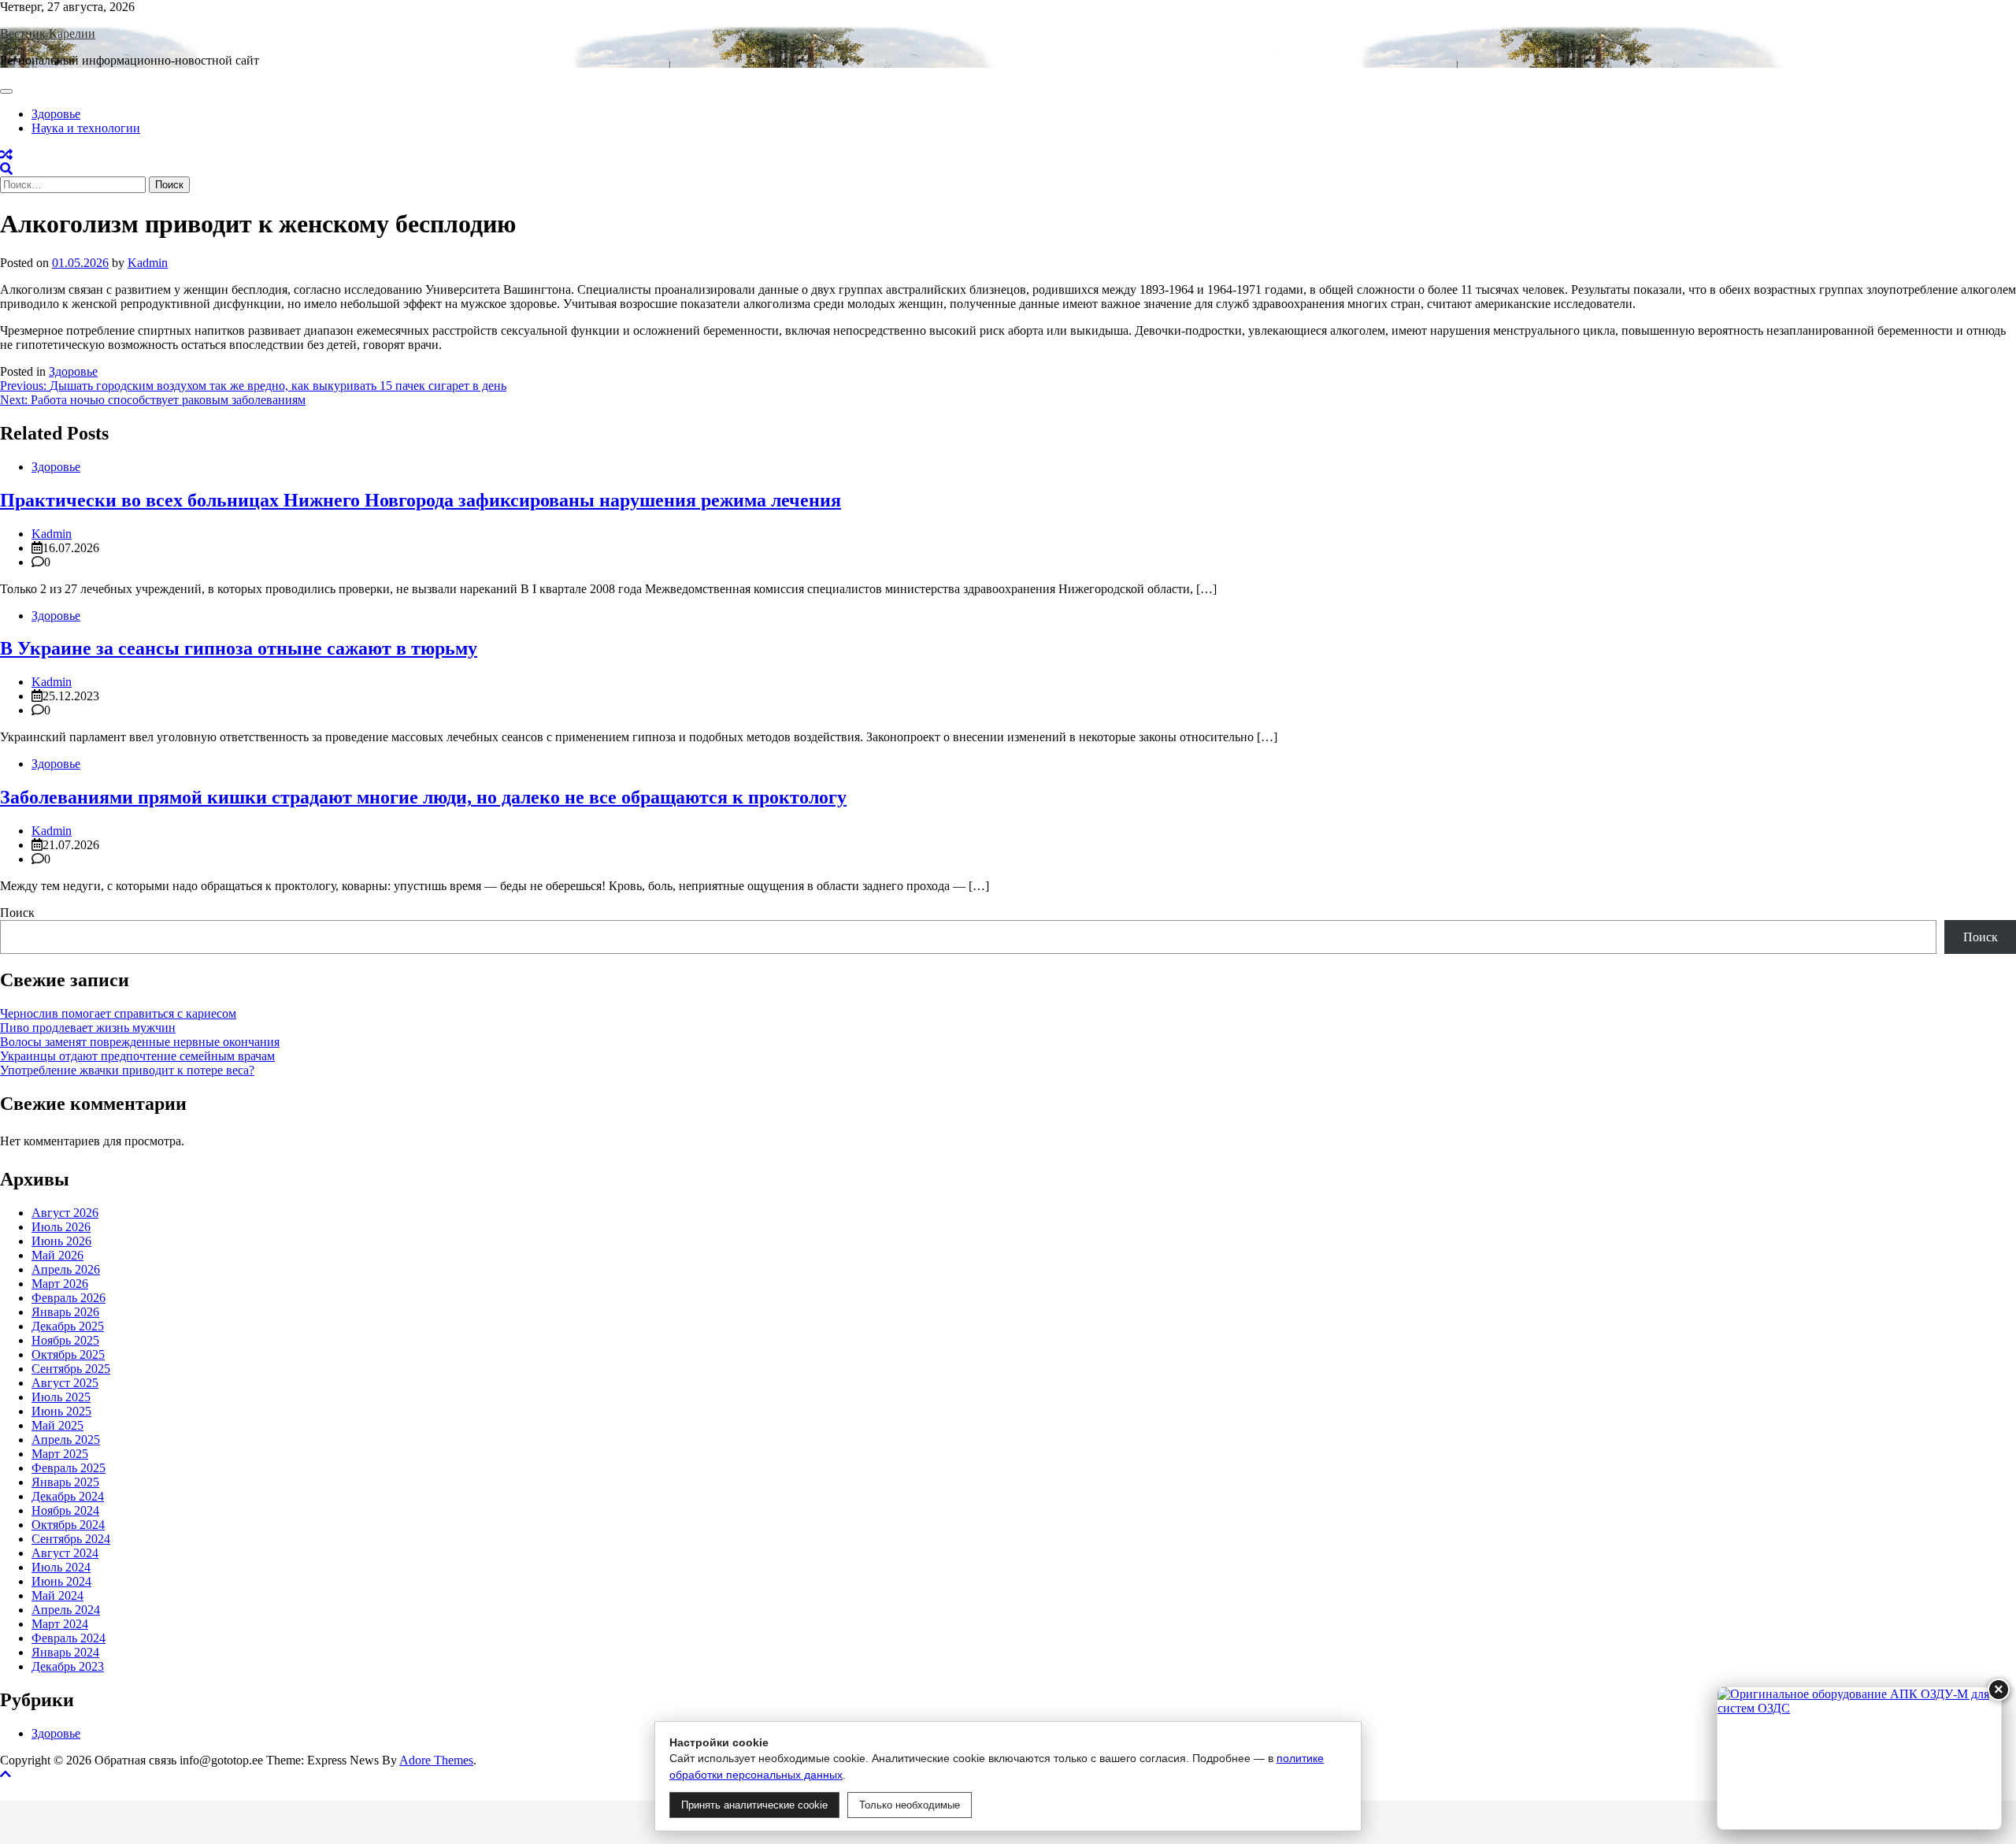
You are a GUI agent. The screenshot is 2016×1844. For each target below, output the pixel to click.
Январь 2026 (65, 1312)
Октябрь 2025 (68, 1354)
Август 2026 (65, 1213)
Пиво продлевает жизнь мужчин (88, 1028)
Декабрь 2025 (68, 1326)
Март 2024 (60, 1624)
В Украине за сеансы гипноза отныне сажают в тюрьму (239, 648)
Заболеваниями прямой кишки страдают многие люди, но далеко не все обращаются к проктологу (423, 797)
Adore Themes (436, 1760)
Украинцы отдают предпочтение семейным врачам (137, 1056)
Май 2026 (57, 1255)
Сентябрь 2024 (71, 1539)
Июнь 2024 (61, 1581)
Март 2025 (60, 1454)
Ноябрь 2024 (65, 1510)
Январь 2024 (65, 1652)
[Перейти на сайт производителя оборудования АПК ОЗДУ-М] (1859, 1758)
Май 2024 (57, 1595)
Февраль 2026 (69, 1298)
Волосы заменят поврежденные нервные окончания (140, 1042)
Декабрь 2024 (68, 1496)
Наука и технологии (86, 128)
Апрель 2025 (66, 1440)
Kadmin (148, 263)
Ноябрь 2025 (65, 1340)
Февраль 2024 (69, 1638)
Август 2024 (65, 1553)
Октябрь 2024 (68, 1525)
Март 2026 (60, 1284)
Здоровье (56, 114)
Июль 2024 (61, 1567)
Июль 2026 (61, 1227)
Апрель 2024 (66, 1610)
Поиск (17, 913)
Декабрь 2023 (68, 1666)
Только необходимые (910, 1805)
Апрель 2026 (66, 1269)
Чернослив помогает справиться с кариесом (118, 1013)
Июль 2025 (61, 1397)
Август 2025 (65, 1383)
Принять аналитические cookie (754, 1805)
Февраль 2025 (69, 1468)
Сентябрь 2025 (71, 1369)
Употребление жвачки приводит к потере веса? (127, 1070)
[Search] (6, 169)
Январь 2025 (65, 1482)
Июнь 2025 (61, 1411)
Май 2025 (57, 1425)
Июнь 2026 (61, 1241)
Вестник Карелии (48, 33)
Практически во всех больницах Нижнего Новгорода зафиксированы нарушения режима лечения (421, 500)
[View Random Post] (6, 155)
